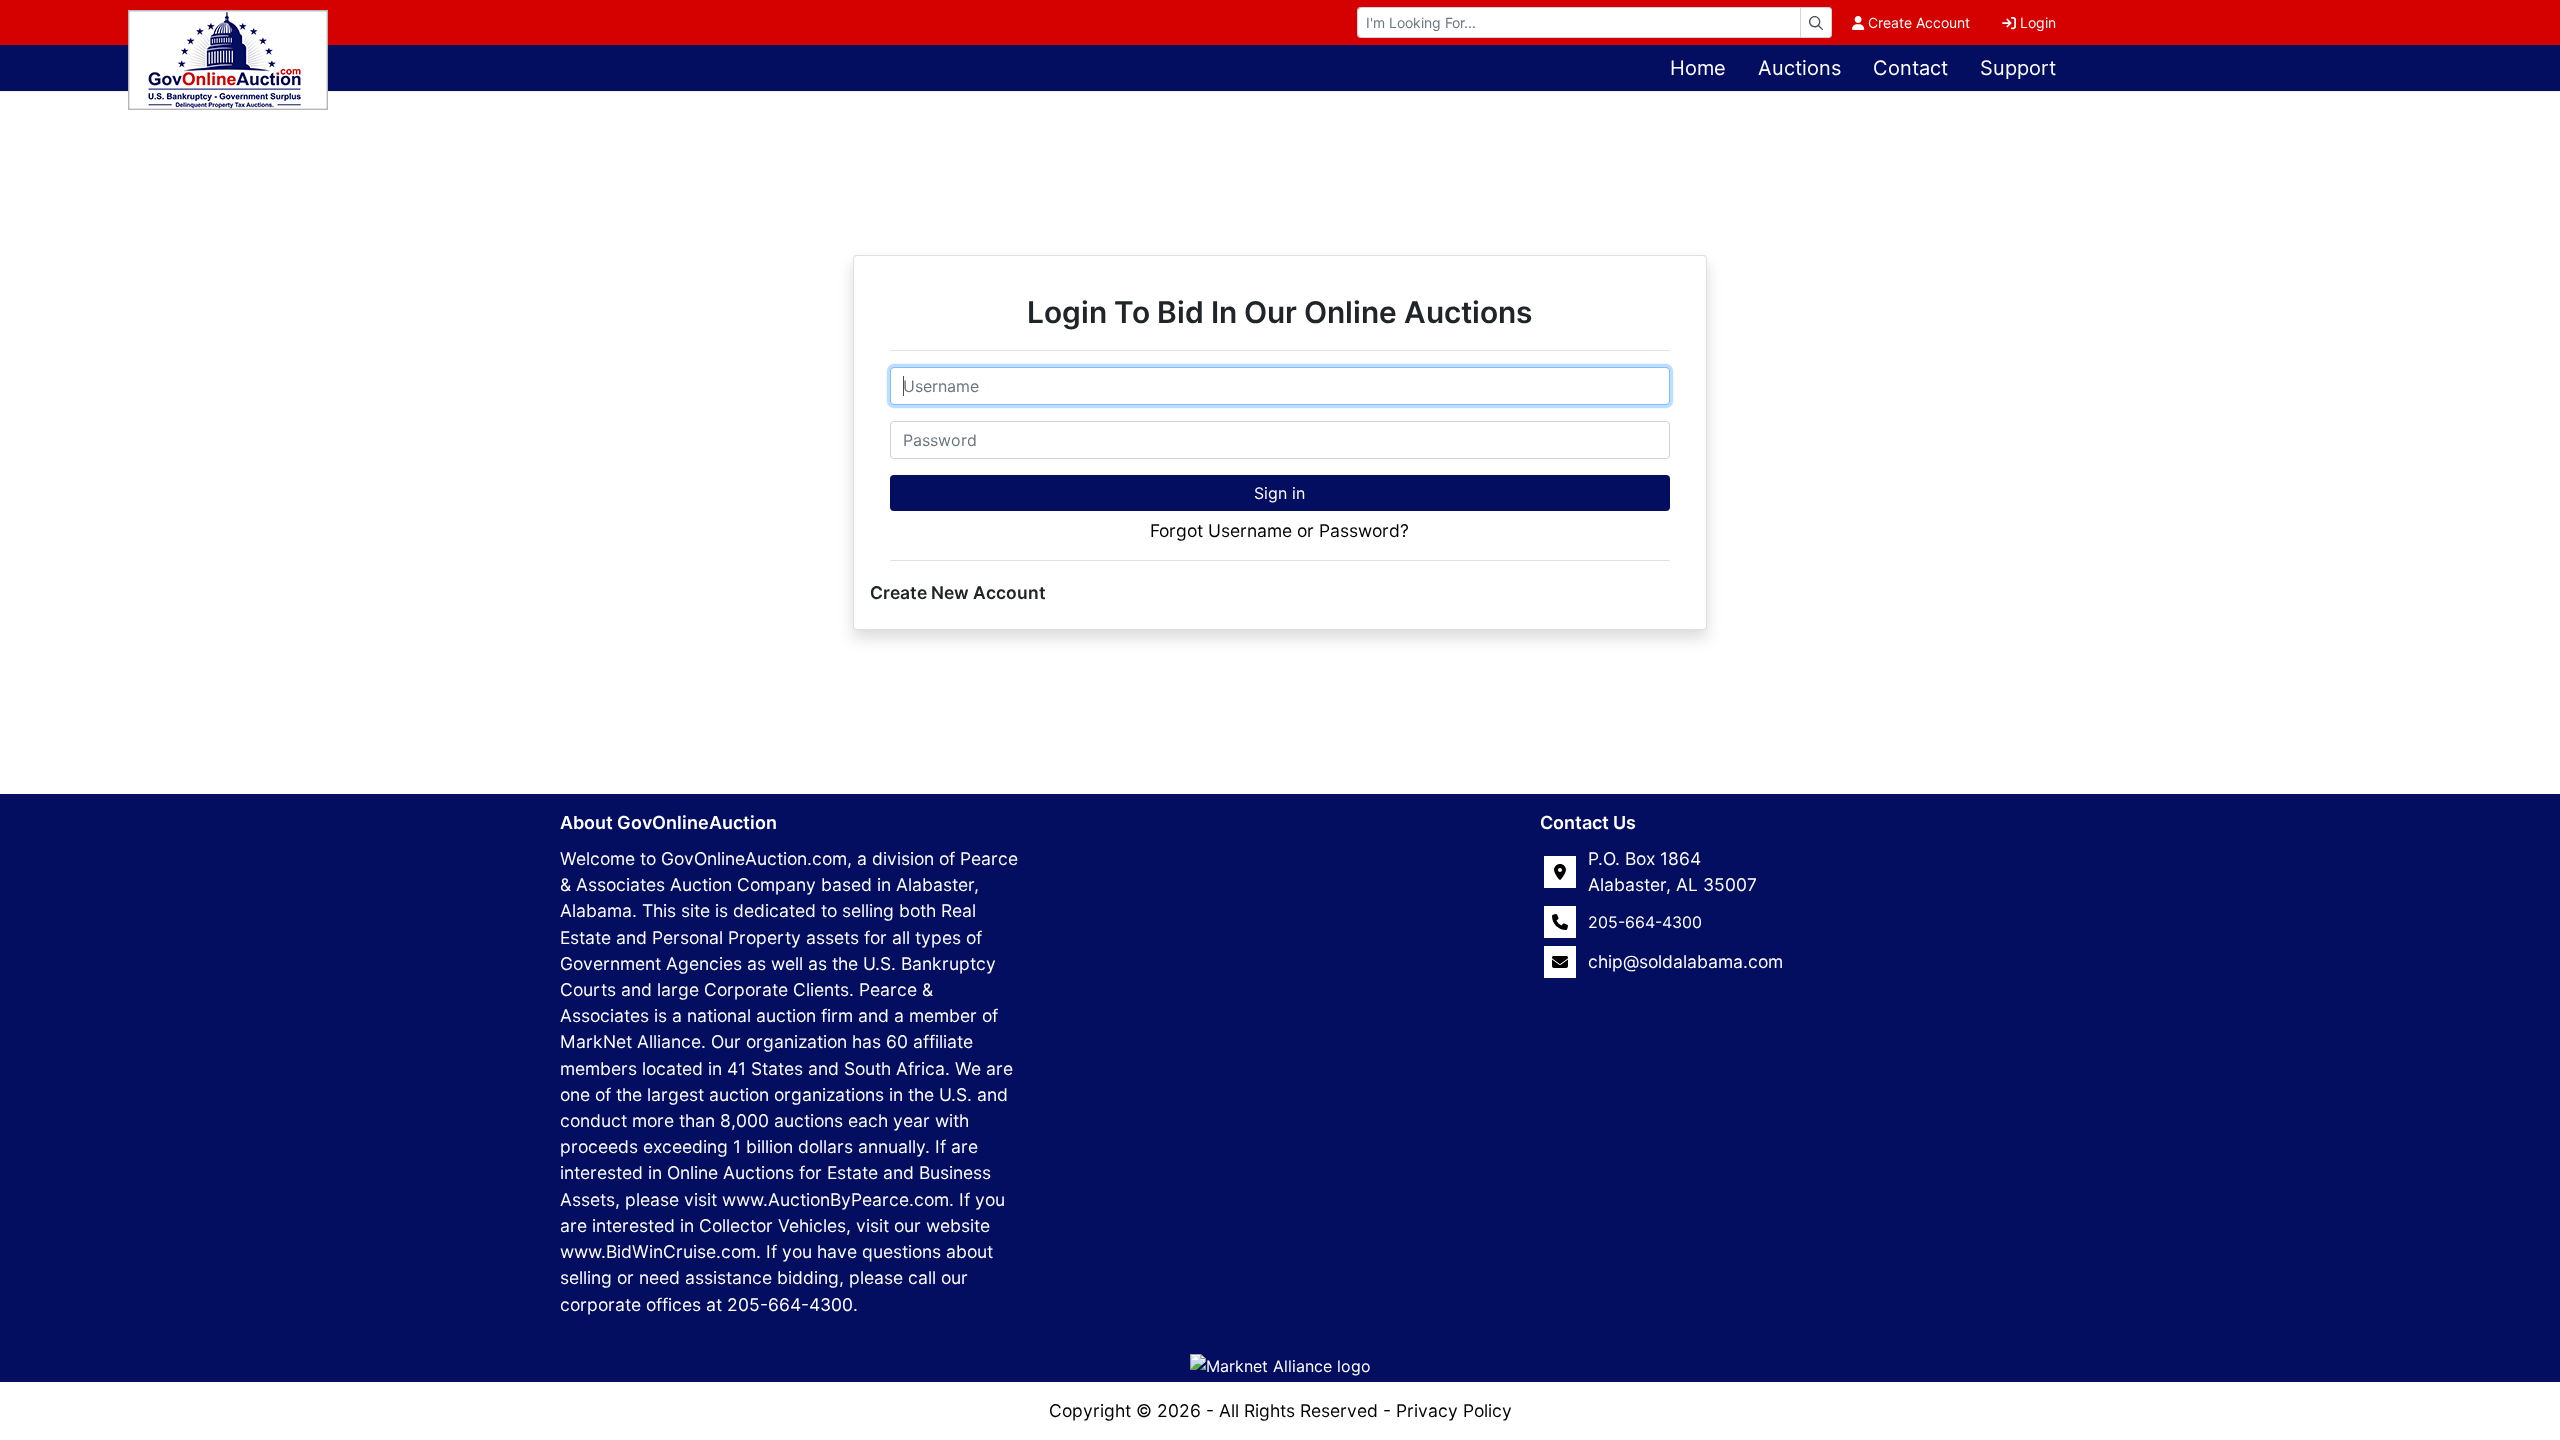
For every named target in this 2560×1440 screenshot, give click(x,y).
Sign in (1279, 493)
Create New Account (958, 592)
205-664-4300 (1645, 922)
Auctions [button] (1799, 68)
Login (2038, 22)
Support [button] (2018, 68)
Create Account (1919, 22)
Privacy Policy (1454, 1410)
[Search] (1816, 22)
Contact (1910, 68)
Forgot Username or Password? (1279, 530)
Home (1698, 68)
